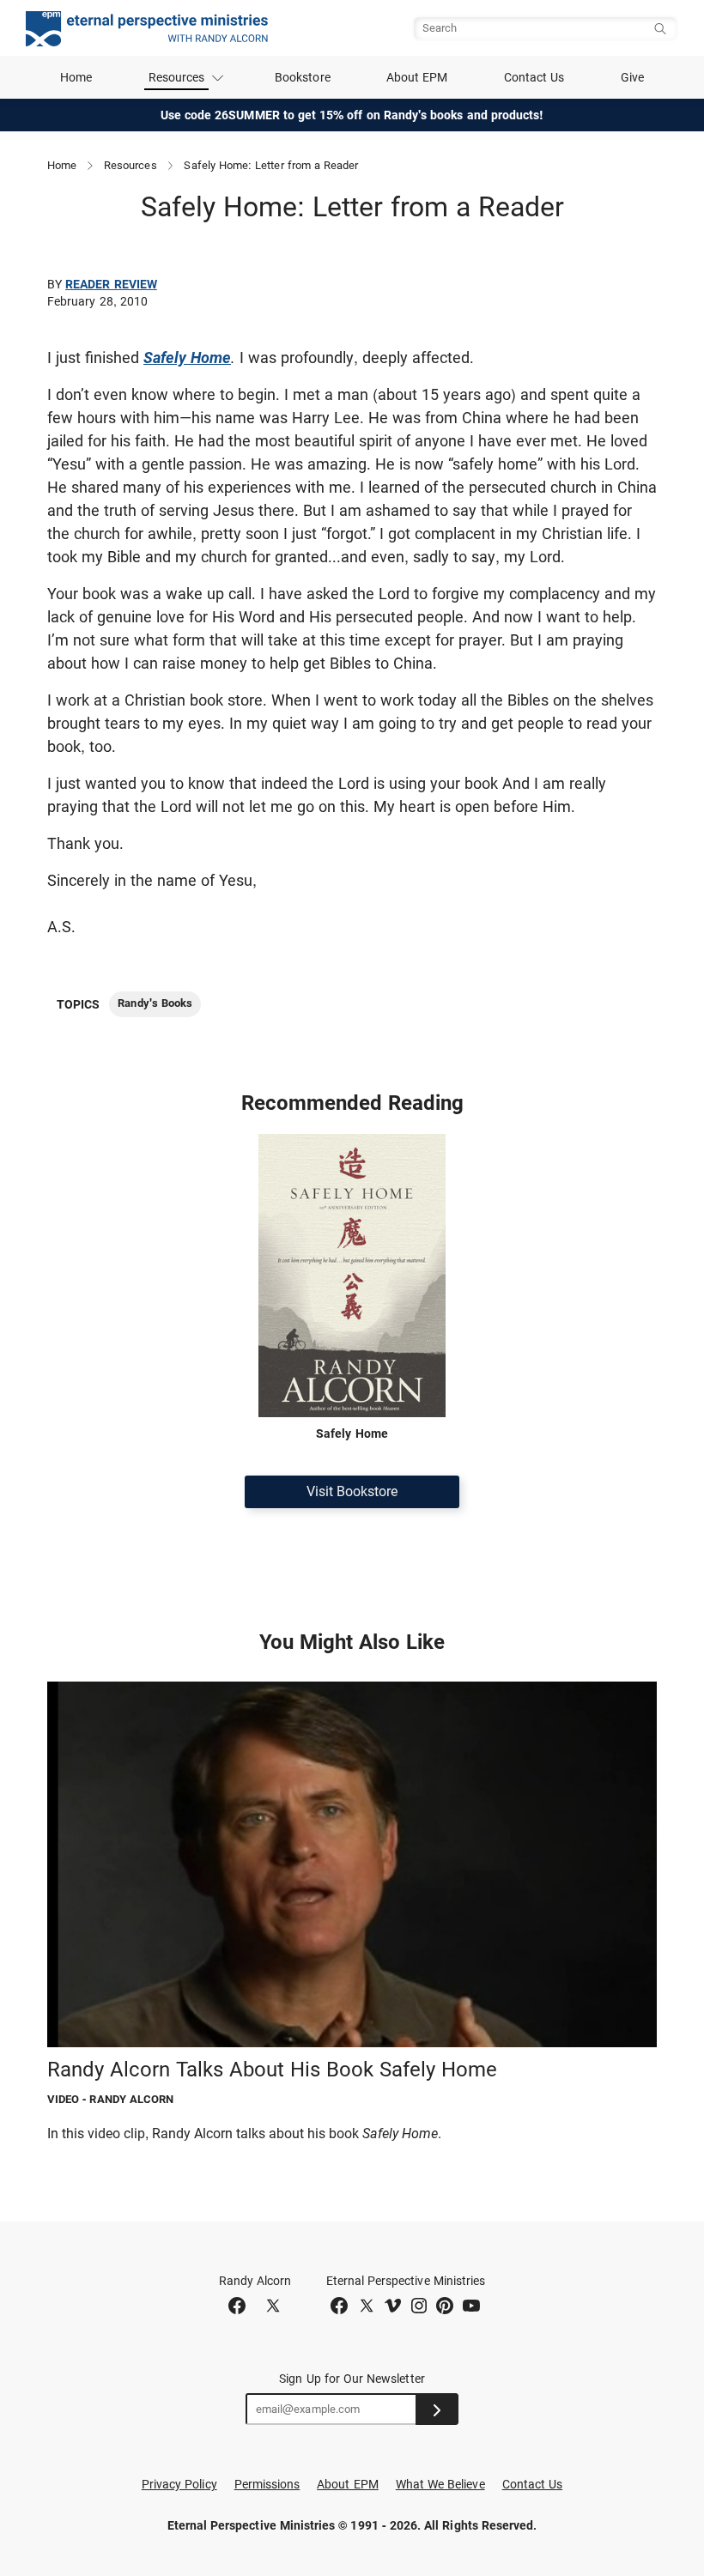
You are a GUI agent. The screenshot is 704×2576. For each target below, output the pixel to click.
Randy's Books (155, 1003)
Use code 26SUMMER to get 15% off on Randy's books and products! (352, 115)
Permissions (267, 2484)
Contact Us (534, 77)
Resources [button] (177, 77)
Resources (130, 165)
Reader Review (111, 284)
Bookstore (303, 77)
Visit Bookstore (352, 1491)
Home (76, 77)
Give (632, 77)
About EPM (417, 77)
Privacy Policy (179, 2484)
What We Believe (440, 2484)
